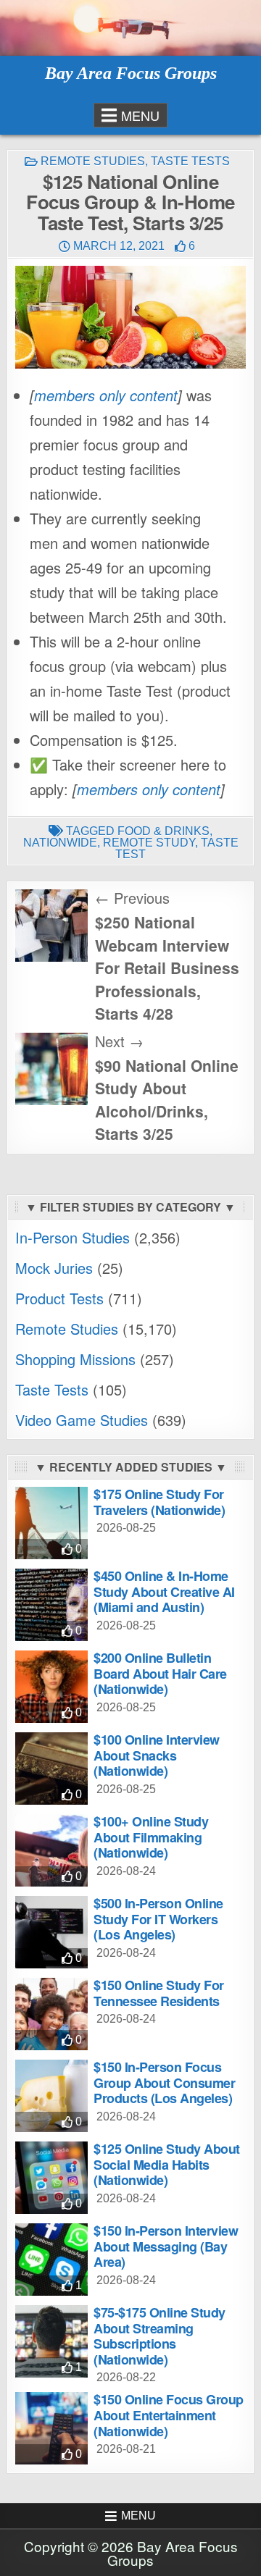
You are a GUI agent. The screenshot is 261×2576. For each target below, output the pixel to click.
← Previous (132, 898)
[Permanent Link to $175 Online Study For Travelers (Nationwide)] (51, 1523)
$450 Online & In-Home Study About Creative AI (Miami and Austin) (164, 1591)
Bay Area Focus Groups (131, 73)
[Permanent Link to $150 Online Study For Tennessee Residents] (51, 2014)
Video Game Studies (82, 1420)
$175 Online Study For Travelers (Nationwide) (159, 1502)
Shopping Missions (75, 1359)
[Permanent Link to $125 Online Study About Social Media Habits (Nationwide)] (51, 2178)
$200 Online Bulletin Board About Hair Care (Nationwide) (160, 1673)
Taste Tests (190, 161)
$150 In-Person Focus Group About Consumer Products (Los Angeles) (164, 2082)
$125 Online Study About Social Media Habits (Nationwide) (167, 2164)
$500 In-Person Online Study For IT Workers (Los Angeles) (158, 1919)
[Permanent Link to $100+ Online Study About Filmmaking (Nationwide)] (51, 1850)
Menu (140, 115)
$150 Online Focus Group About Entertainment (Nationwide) (169, 2415)
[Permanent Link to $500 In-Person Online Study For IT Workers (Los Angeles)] (51, 1932)
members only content (106, 395)
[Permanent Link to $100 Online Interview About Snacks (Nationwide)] (51, 1769)
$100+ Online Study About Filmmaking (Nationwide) (151, 1837)
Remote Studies (93, 161)
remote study (149, 843)
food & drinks (163, 831)
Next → (119, 1041)
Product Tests (59, 1298)
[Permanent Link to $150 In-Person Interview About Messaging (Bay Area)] (51, 2260)
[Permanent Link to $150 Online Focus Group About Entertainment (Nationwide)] (51, 2428)
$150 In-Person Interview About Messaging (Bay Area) (166, 2246)
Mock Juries (54, 1268)
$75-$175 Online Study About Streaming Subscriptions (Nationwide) (159, 2336)
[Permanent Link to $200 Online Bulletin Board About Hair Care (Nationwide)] (51, 1687)
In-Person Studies (72, 1237)
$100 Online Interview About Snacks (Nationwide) (157, 1755)
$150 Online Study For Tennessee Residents (159, 1993)
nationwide (60, 843)
